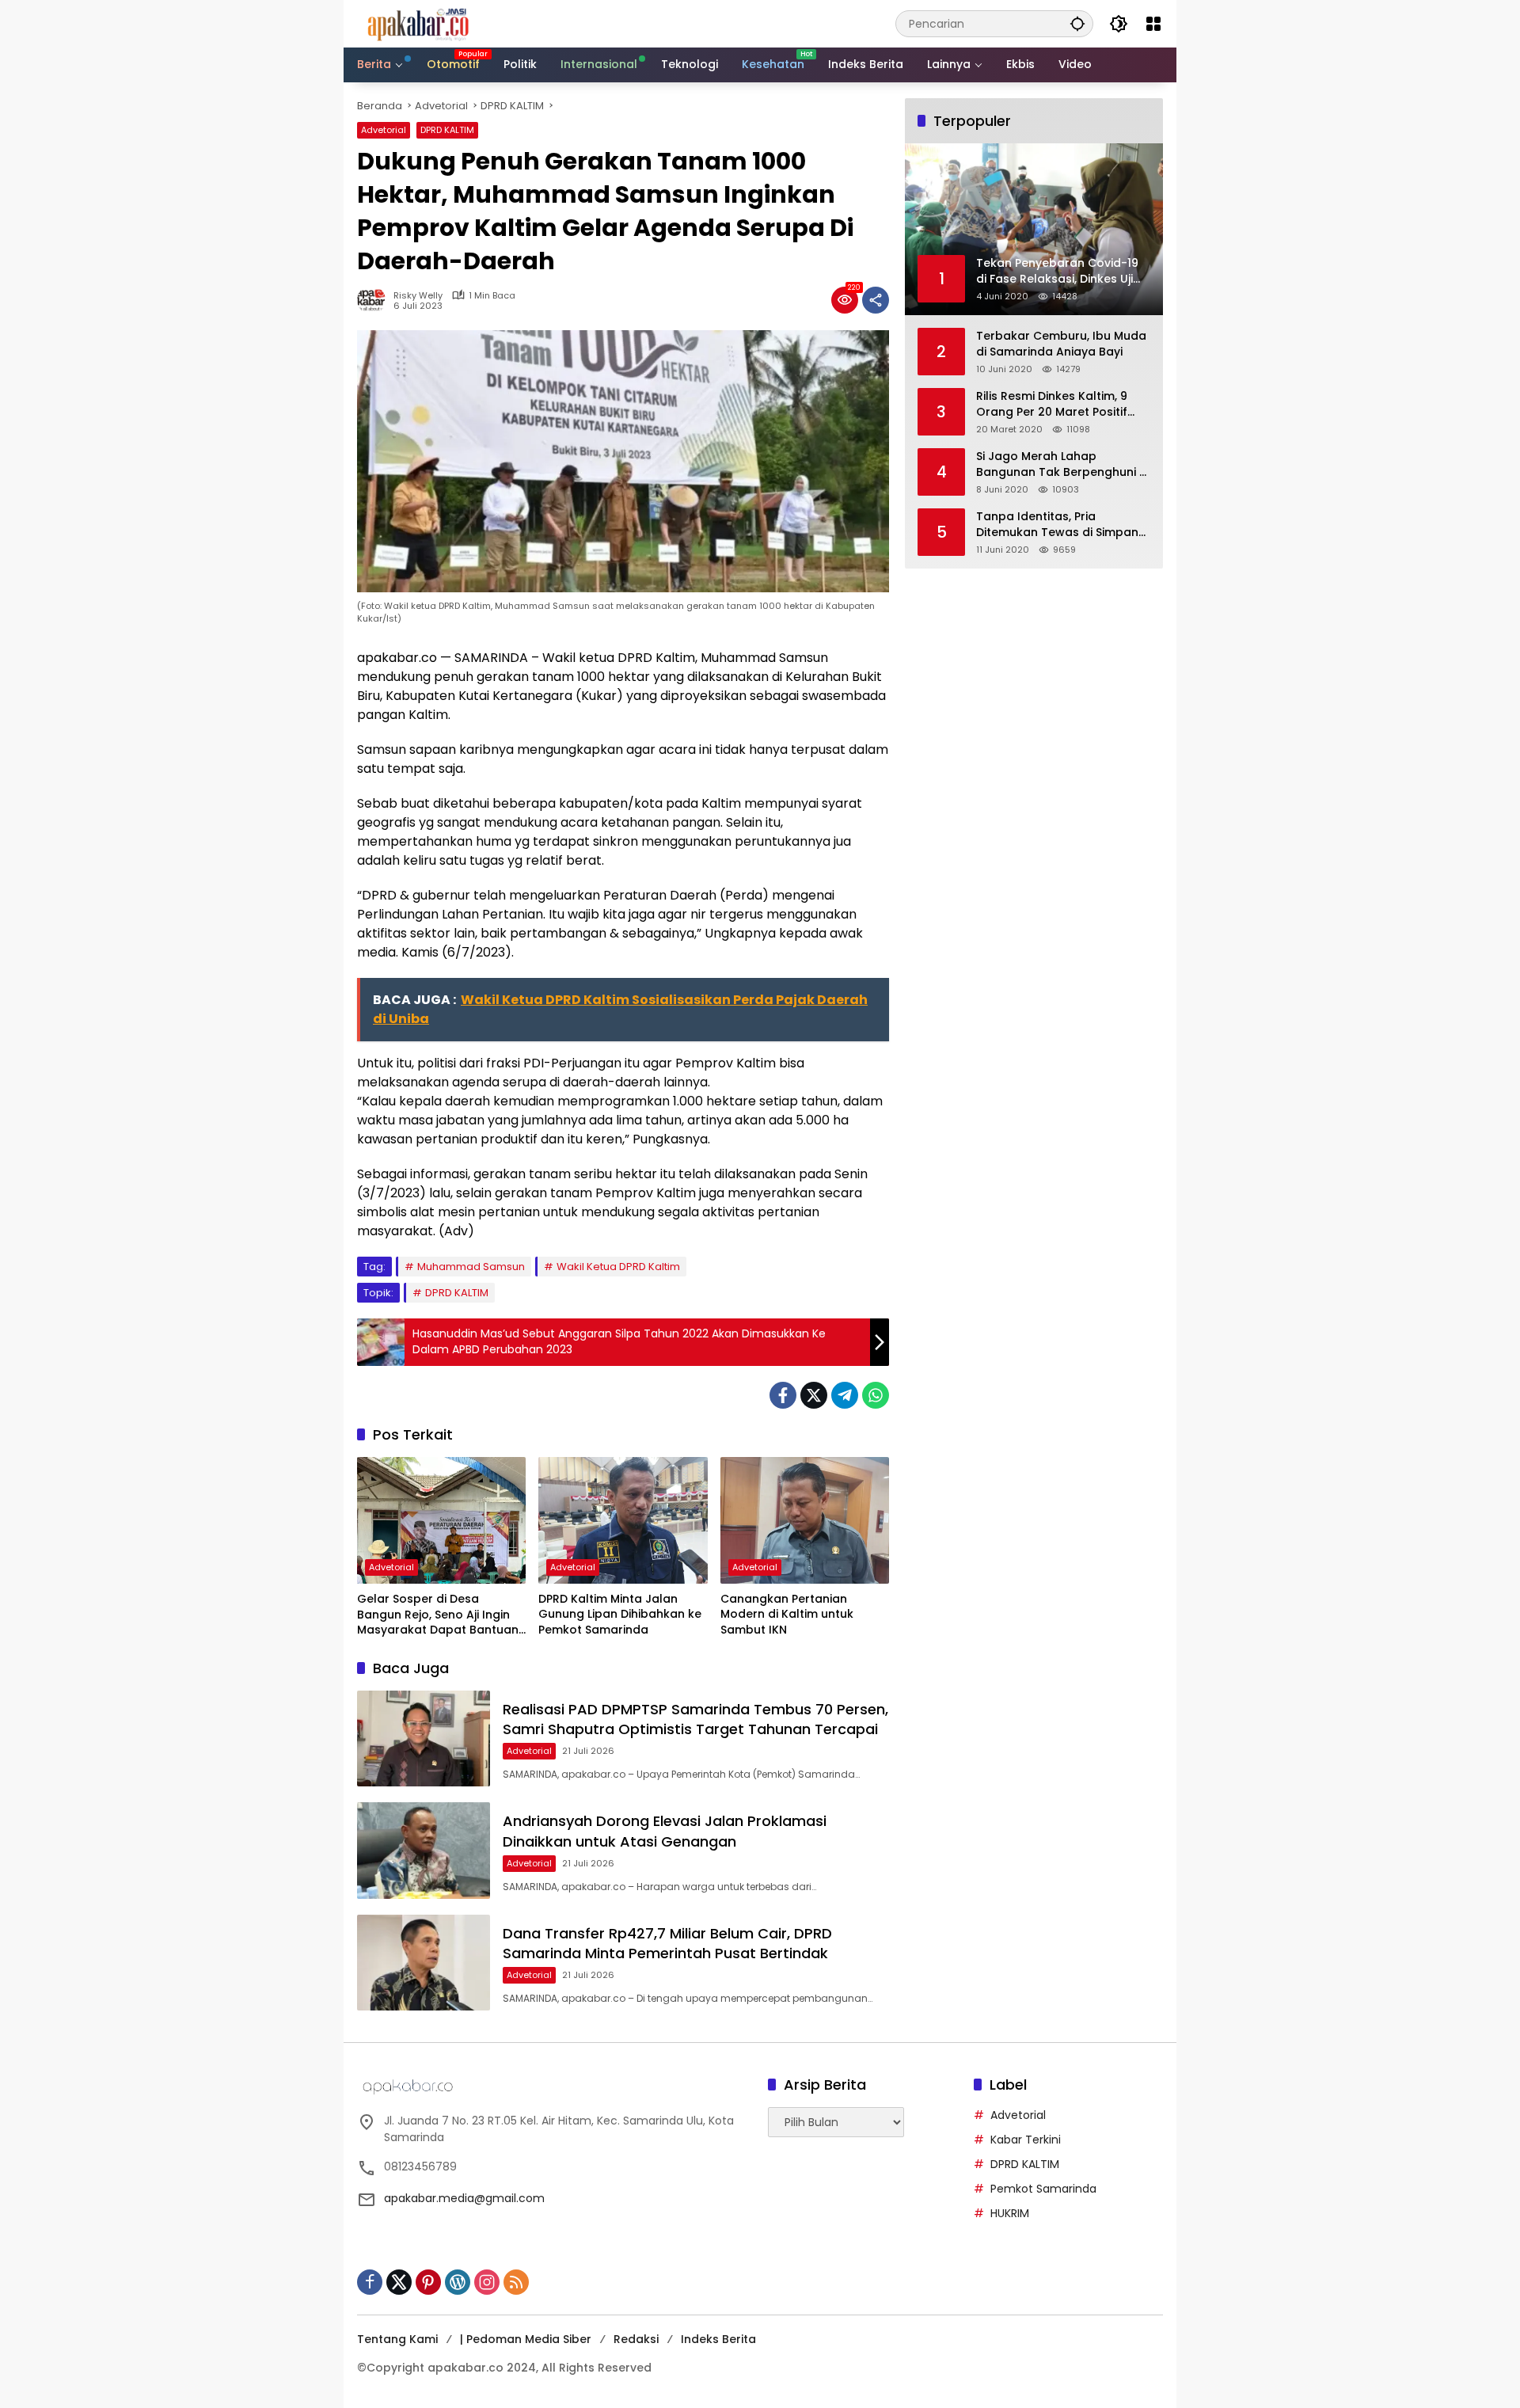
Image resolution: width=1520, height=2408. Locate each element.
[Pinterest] (428, 2282)
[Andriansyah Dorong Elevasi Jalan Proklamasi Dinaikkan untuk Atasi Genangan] (424, 1850)
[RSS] (516, 2282)
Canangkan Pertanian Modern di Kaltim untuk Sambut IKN (787, 1615)
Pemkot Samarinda (1043, 2189)
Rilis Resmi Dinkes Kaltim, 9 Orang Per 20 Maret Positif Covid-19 (1052, 405)
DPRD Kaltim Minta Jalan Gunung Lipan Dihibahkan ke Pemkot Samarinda (620, 1615)
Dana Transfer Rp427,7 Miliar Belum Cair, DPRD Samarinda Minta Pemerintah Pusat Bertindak (667, 1943)
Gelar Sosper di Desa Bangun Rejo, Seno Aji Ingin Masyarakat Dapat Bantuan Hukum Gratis (438, 1615)
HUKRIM (1010, 2213)
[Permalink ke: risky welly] (375, 300)
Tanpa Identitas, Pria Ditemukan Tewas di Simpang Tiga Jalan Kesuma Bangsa (1061, 525)
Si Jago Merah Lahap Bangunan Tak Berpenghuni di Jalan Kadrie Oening (1063, 465)
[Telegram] (845, 1395)
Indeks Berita (718, 2339)
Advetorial (384, 130)
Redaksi (636, 2339)
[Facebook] (783, 1395)
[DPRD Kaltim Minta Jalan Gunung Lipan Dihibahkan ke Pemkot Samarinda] (623, 1520)
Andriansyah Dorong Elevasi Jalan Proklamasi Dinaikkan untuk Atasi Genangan (665, 1831)
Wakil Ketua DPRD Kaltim (618, 1267)
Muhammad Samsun (471, 1267)
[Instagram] (487, 2282)
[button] (1077, 23)
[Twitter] (814, 1395)
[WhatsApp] (876, 1395)
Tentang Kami (397, 2339)
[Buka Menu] (1153, 24)
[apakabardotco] (418, 23)
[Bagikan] (876, 300)
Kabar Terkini (1026, 2140)
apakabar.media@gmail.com (464, 2198)
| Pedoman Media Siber (526, 2339)
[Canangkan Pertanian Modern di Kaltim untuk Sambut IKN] (805, 1520)
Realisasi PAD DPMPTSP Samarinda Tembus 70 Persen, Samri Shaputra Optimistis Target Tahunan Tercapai (695, 1719)
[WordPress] (458, 2282)
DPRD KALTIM (447, 130)
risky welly (418, 296)
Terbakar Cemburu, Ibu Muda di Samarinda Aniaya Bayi (1061, 345)
